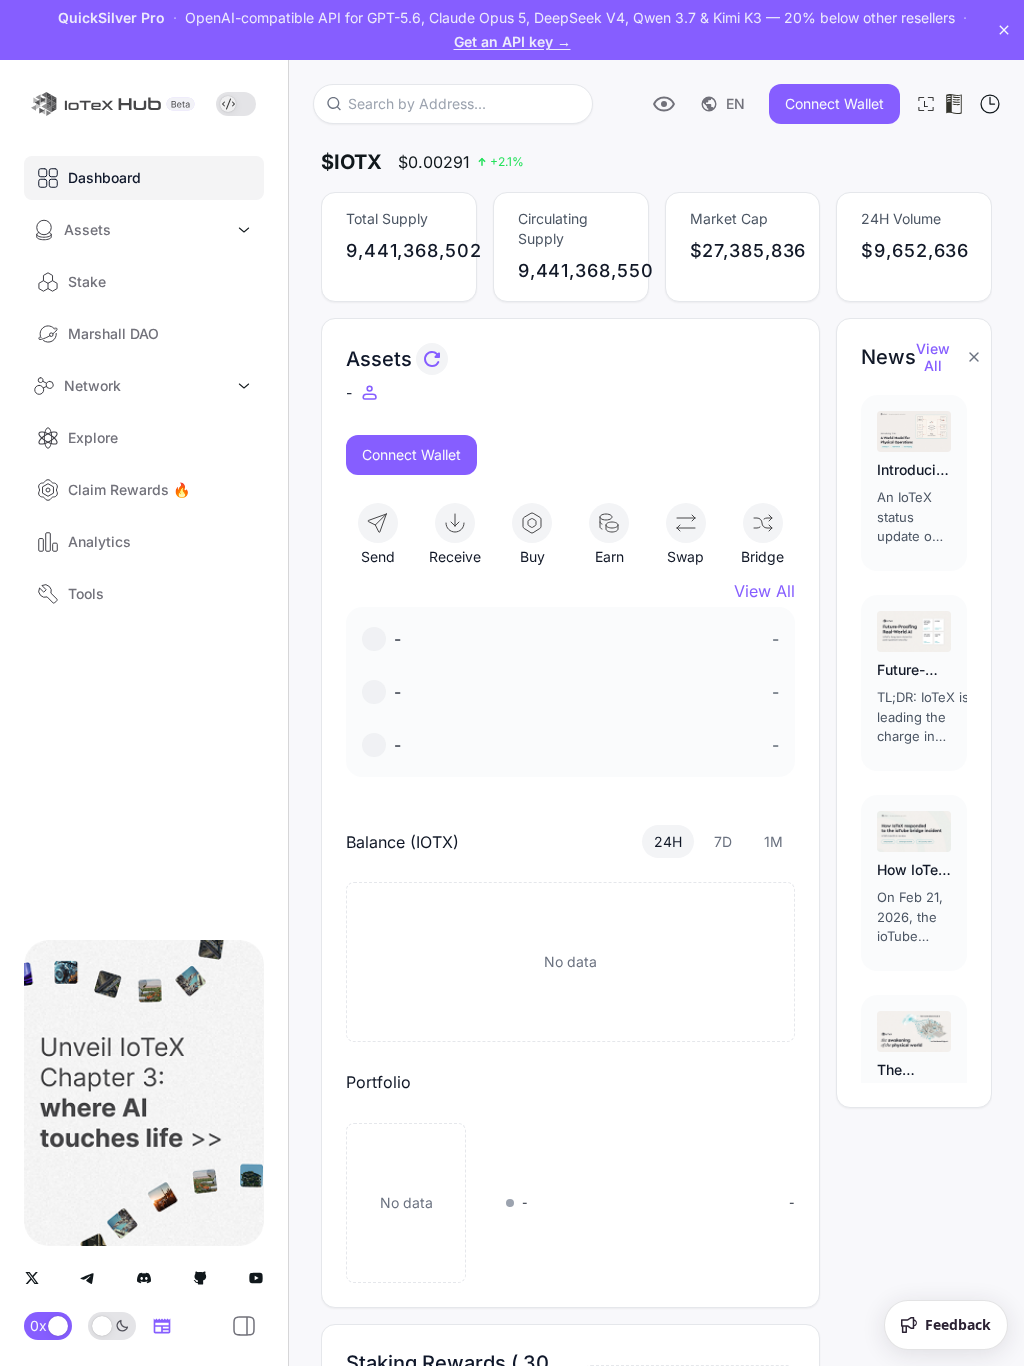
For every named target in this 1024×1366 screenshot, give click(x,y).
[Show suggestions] (576, 104)
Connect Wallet (834, 103)
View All (764, 591)
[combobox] (449, 104)
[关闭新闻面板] (974, 357)
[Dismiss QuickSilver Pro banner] (1004, 30)
